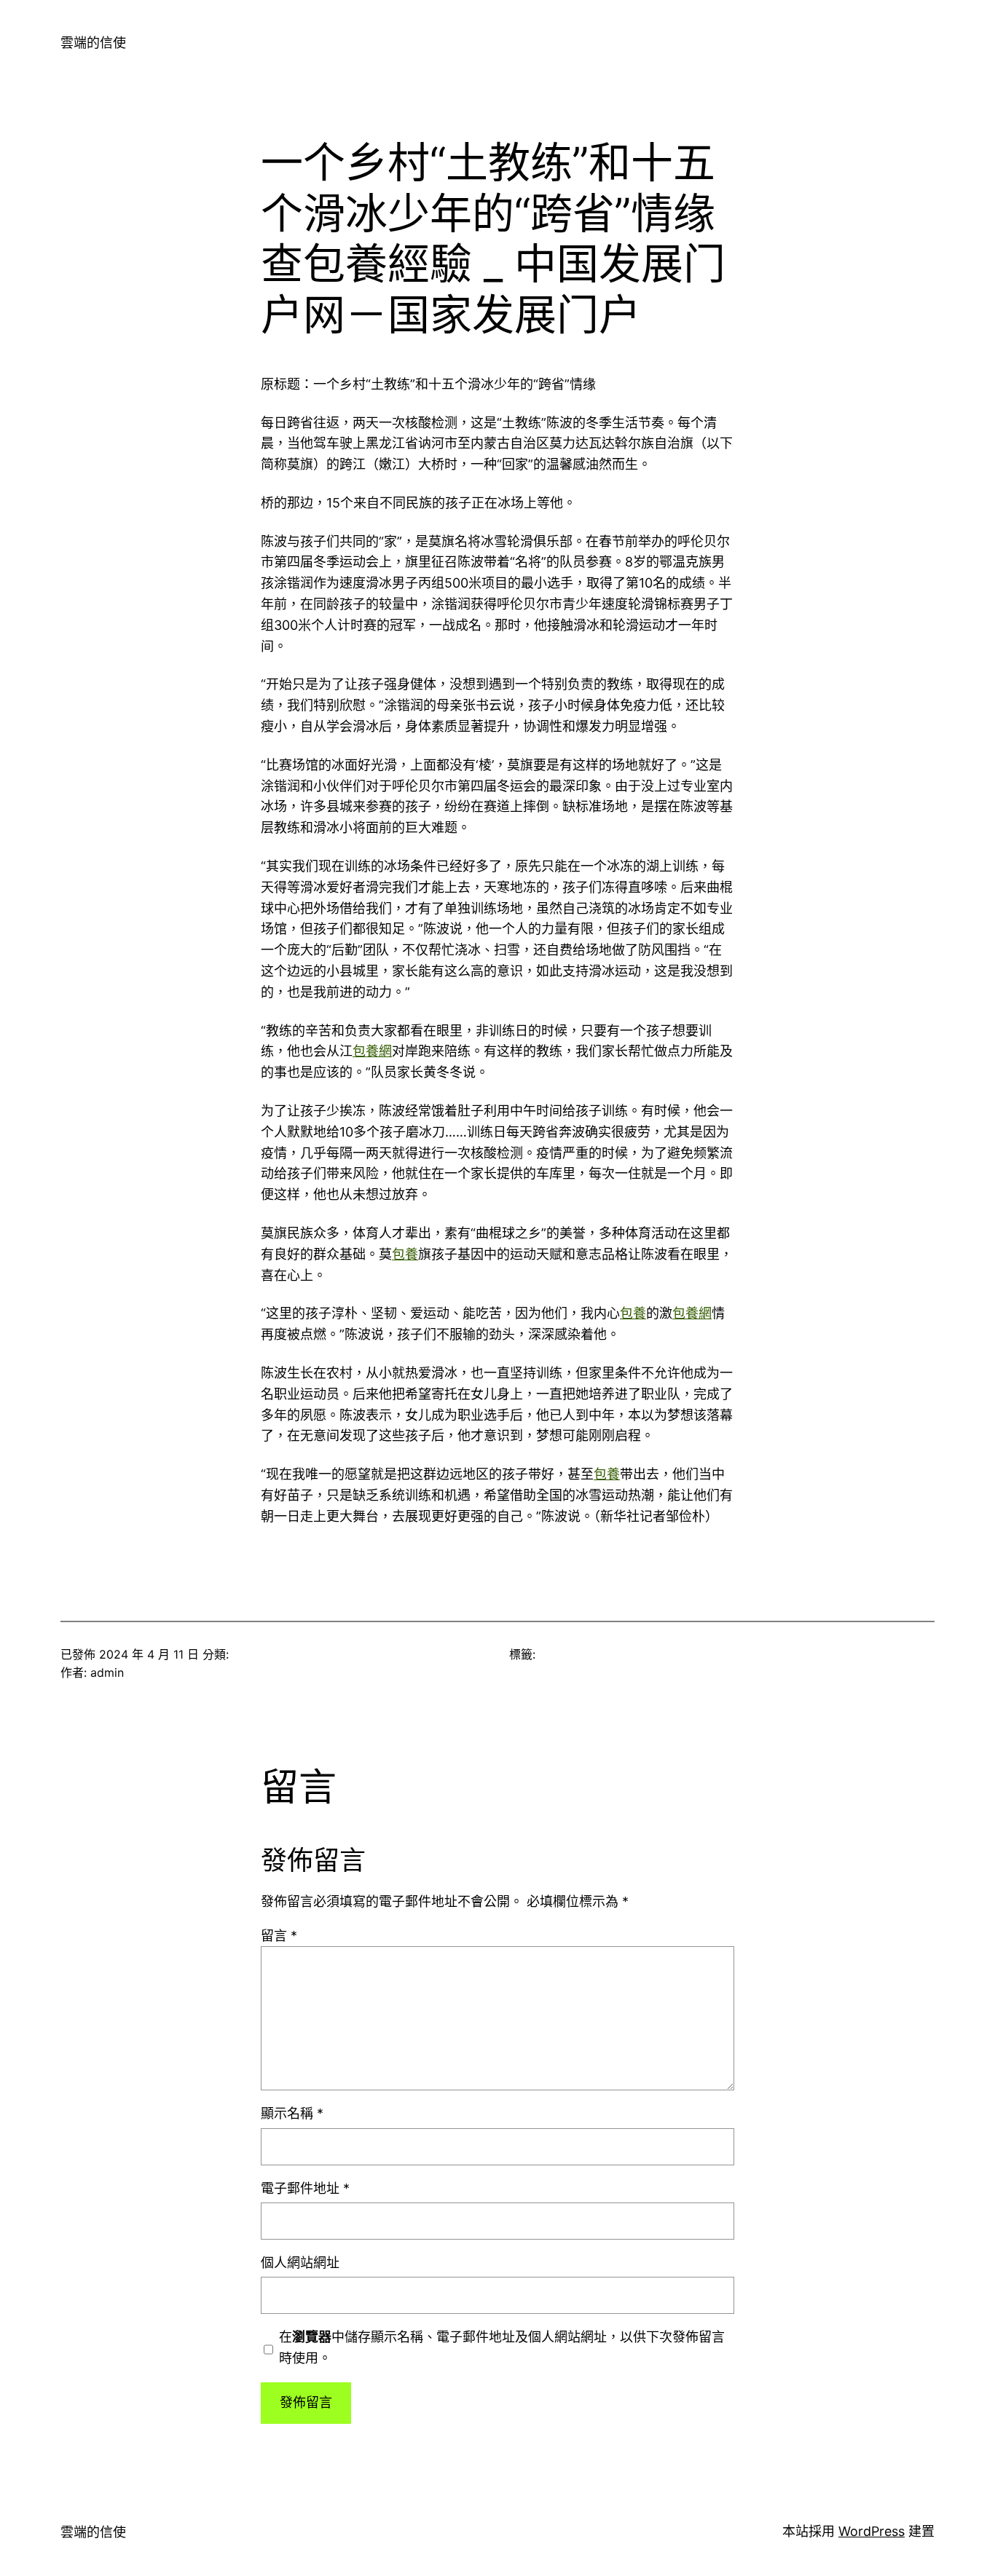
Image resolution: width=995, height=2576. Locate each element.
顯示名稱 (292, 2113)
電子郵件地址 (305, 2188)
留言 (279, 1936)
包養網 (372, 1051)
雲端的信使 (93, 43)
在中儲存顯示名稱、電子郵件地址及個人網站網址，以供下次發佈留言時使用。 (502, 2347)
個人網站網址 (300, 2263)
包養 (405, 1254)
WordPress (872, 2531)
